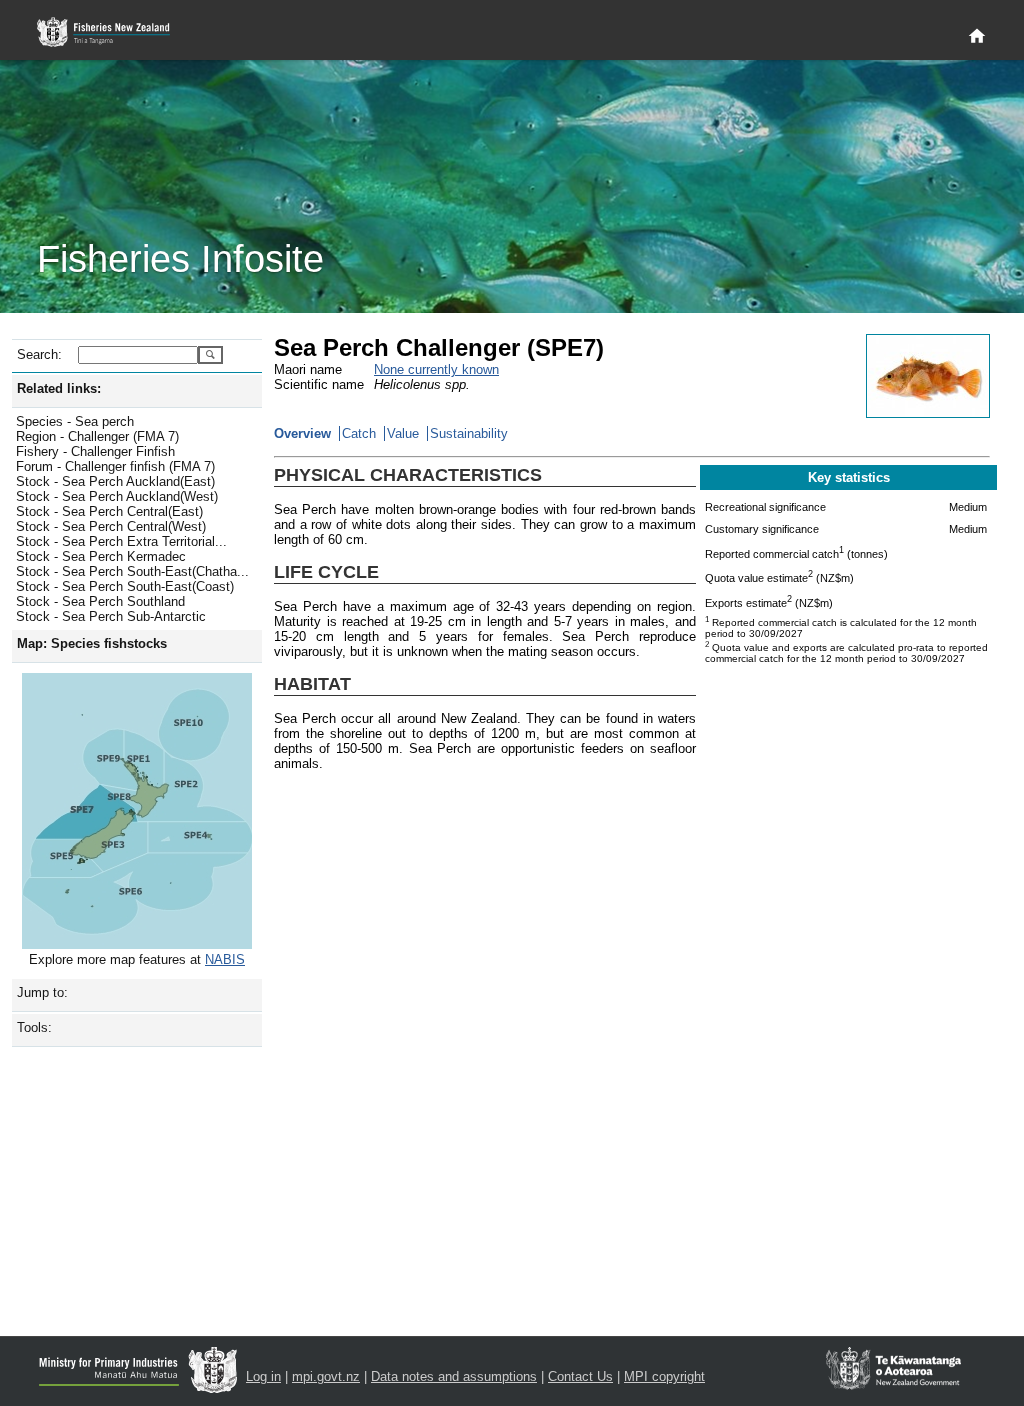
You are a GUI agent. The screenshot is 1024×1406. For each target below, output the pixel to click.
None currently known (436, 369)
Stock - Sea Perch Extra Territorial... (121, 541)
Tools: (34, 1027)
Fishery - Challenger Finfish (95, 451)
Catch (359, 433)
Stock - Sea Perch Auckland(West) (117, 496)
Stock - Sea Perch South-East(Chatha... (132, 571)
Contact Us (580, 1376)
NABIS (225, 959)
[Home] (977, 37)
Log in (263, 1376)
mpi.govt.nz (326, 1376)
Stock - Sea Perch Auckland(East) (115, 481)
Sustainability (469, 433)
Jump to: (42, 992)
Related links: (59, 388)
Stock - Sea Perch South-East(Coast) (125, 586)
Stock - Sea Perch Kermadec (101, 556)
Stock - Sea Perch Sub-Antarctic (111, 616)
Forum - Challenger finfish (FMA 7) (115, 466)
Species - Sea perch (75, 421)
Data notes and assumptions (454, 1376)
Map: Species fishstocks (92, 643)
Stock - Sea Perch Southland (100, 601)
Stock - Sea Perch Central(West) (111, 526)
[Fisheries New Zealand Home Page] (114, 32)
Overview (302, 433)
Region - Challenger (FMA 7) (97, 436)
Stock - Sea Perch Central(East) (109, 511)
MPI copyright (664, 1376)
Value (403, 433)
